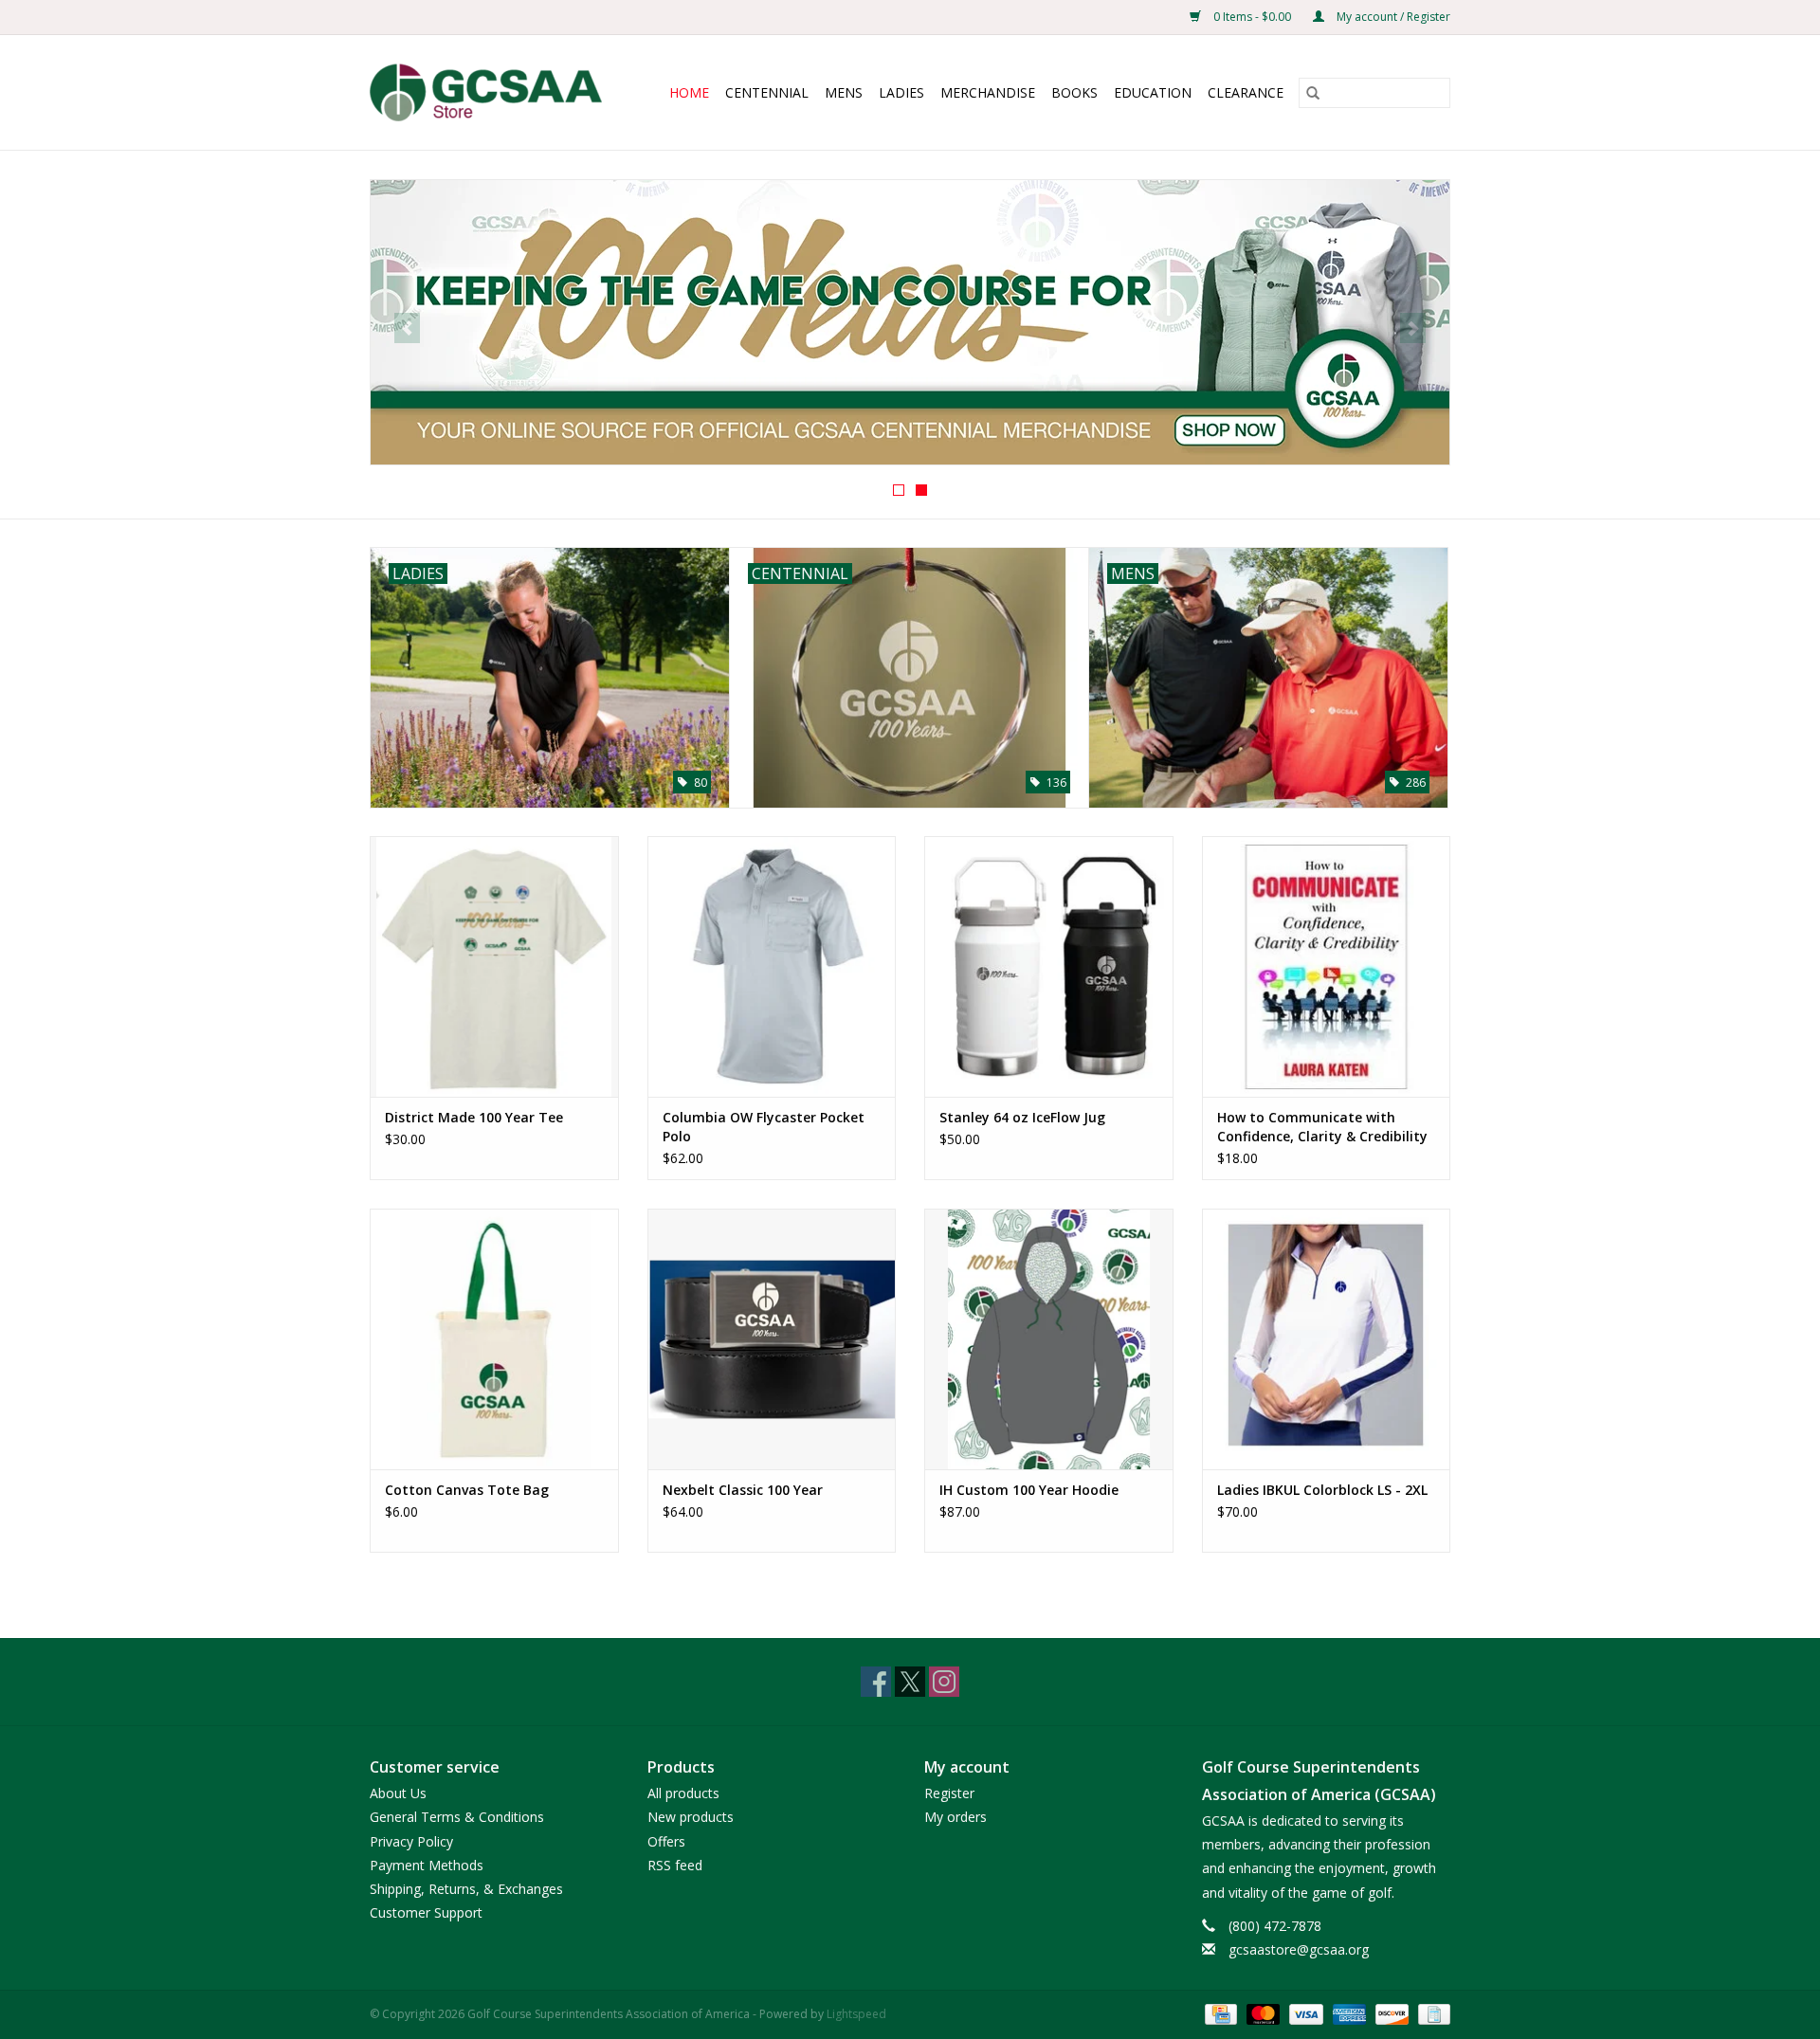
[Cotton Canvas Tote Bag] (494, 1339)
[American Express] (1347, 2013)
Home (689, 92)
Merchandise (988, 92)
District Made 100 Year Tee (474, 1117)
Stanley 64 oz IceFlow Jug (1022, 1117)
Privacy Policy (411, 1841)
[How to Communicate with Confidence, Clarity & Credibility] (1327, 966)
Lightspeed (856, 2014)
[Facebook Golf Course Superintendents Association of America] (876, 1682)
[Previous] (407, 328)
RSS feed (675, 1865)
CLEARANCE (1246, 92)
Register (949, 1793)
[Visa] (1304, 2013)
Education (1153, 92)
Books (1074, 92)
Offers (666, 1841)
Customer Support (426, 1912)
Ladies (901, 92)
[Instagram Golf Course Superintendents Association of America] (944, 1682)
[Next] (1413, 328)
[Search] (1313, 93)
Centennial (767, 92)
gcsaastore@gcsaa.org (1299, 1949)
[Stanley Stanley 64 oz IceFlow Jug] (1049, 966)
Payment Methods (427, 1865)
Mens (844, 92)
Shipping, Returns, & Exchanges (466, 1889)
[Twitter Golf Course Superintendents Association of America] (910, 1682)
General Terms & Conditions (457, 1817)
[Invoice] (1431, 2013)
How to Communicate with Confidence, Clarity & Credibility (1322, 1127)
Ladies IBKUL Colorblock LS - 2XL (1322, 1490)
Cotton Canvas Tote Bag (467, 1490)
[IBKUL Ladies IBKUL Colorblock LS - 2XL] (1327, 1339)
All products (683, 1793)
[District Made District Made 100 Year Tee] (494, 966)
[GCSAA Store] (493, 92)
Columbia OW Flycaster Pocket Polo (764, 1127)
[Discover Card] (1390, 2013)
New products (691, 1817)
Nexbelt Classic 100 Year (743, 1490)
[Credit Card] (1219, 2013)
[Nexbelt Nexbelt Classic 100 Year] (772, 1339)
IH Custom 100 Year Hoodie (1029, 1490)
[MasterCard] (1261, 2013)
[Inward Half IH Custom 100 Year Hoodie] (1049, 1339)
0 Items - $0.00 (1252, 17)
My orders (955, 1817)
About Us (398, 1793)
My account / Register (1392, 17)
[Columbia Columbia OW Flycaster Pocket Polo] (772, 966)
